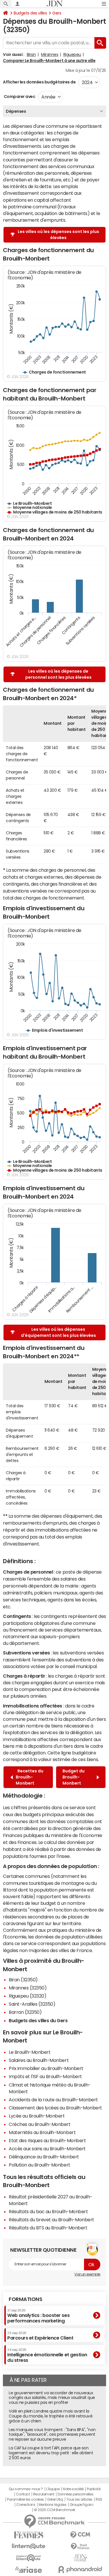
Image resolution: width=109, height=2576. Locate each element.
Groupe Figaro (82, 2505)
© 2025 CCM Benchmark (54, 2510)
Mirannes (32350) (28, 1988)
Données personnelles (75, 2494)
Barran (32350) (25, 2012)
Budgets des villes (30, 13)
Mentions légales (52, 2505)
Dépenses (16, 111)
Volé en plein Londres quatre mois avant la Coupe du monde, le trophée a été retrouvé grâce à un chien (51, 2416)
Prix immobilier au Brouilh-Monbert (46, 2068)
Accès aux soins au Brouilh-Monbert (47, 2149)
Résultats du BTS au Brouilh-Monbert (48, 2228)
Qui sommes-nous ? (26, 2489)
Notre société (73, 2489)
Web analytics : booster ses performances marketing (38, 2316)
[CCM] (81, 2535)
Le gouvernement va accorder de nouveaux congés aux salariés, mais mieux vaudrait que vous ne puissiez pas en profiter (52, 2398)
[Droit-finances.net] (81, 2547)
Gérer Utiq (55, 2499)
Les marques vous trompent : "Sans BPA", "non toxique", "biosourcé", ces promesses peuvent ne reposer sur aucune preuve (52, 2435)
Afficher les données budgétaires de (39, 82)
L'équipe (53, 2489)
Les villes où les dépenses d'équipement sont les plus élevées (58, 1332)
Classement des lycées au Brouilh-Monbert (55, 2108)
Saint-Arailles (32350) (32, 2004)
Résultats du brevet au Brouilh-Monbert (51, 2220)
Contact (23, 2494)
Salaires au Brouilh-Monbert (39, 2060)
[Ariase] (29, 2570)
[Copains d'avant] (29, 2558)
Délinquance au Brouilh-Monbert (44, 2157)
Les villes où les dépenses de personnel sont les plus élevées (58, 674)
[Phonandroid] (81, 2569)
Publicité (94, 2489)
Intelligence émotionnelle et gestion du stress (47, 2355)
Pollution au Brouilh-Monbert (40, 2165)
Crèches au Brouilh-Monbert (40, 2124)
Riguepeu (72, 54)
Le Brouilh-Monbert (30, 2052)
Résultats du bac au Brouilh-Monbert (48, 2211)
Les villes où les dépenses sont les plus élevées (58, 235)
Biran (31, 54)
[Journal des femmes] (29, 2535)
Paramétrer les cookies (25, 2499)
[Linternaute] (29, 2546)
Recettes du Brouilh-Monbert (30, 1777)
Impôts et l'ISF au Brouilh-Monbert (45, 2076)
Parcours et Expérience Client (40, 2336)
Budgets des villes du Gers (38, 2020)
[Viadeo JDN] (81, 2558)
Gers (57, 13)
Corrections (26, 2505)
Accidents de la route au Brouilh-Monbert (53, 2100)
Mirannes (50, 54)
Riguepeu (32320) (27, 1996)
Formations (25, 2299)
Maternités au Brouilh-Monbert (42, 2132)
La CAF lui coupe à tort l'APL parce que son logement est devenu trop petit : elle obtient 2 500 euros (51, 2453)
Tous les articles (79, 2499)
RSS (99, 2499)
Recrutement (44, 2494)
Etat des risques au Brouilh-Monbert (47, 2140)
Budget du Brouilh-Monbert (74, 1777)
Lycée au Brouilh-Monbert (37, 2116)
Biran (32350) (23, 1980)
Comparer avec (19, 97)
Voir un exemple (87, 2274)
